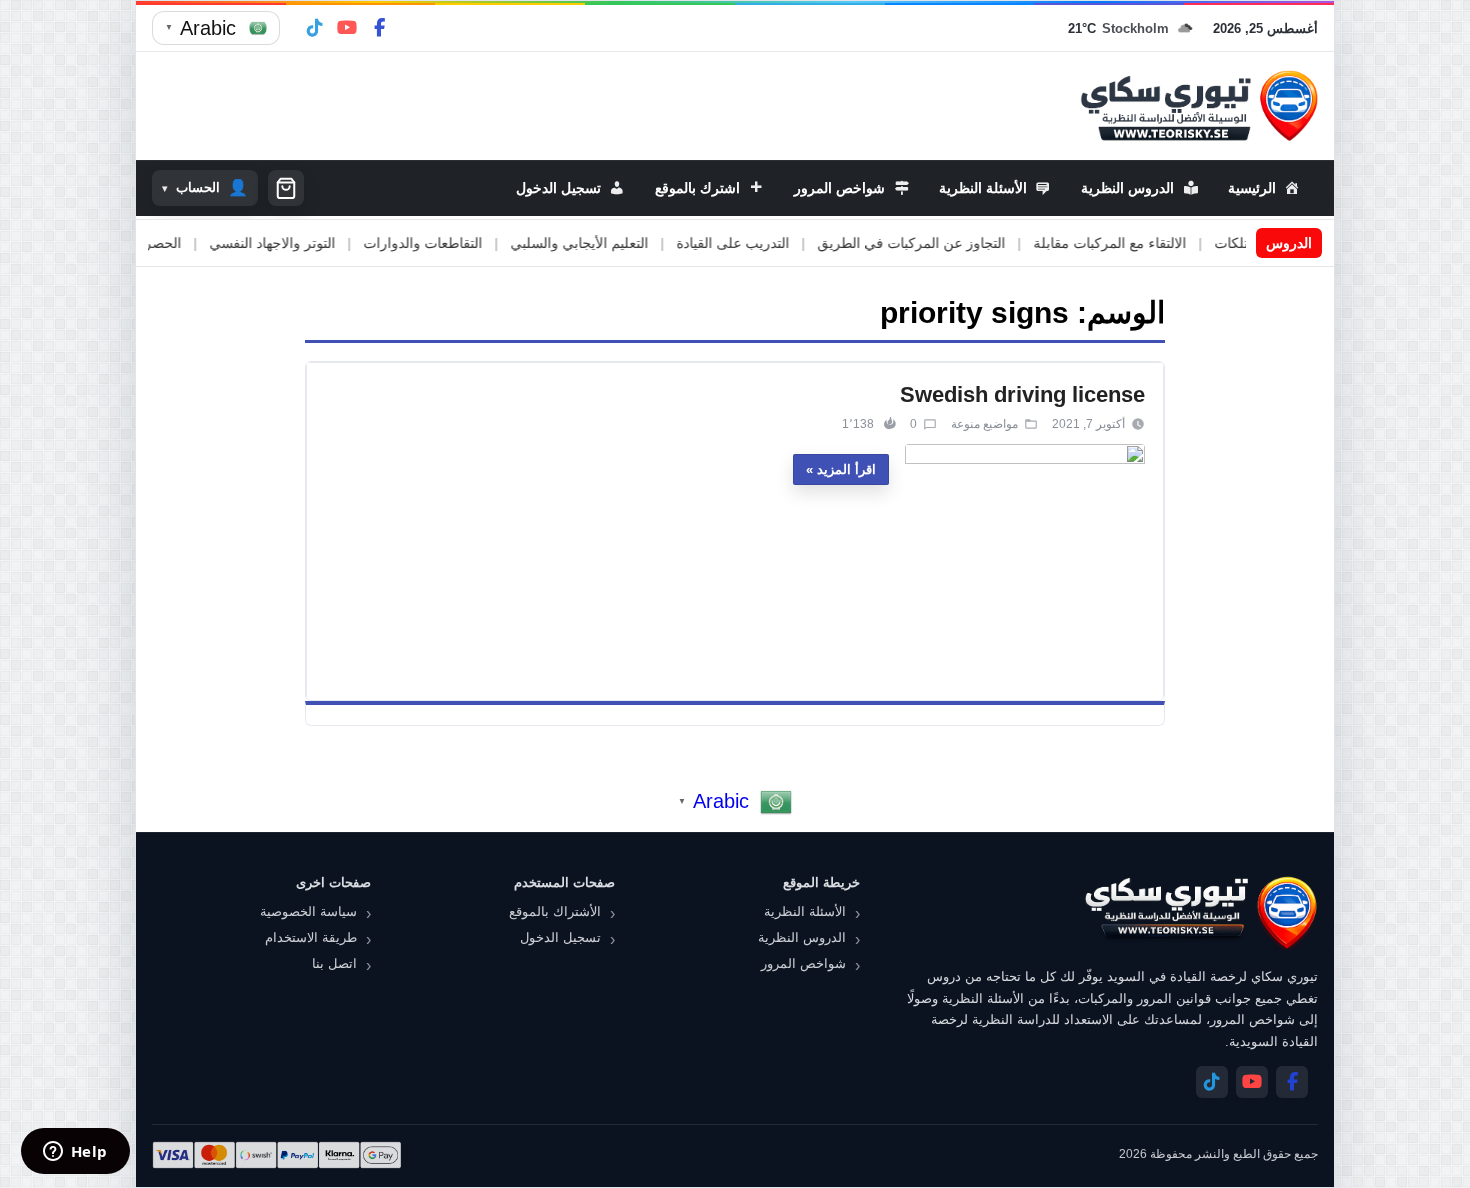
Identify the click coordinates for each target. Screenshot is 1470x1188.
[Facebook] (379, 28)
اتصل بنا (334, 963)
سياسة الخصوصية (308, 911)
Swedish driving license (1022, 394)
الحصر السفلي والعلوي (158, 243)
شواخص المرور (803, 963)
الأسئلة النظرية (805, 911)
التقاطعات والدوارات (466, 243)
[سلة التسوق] (286, 188)
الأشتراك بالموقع (555, 911)
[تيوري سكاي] (1200, 912)
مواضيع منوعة (984, 424)
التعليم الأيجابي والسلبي (623, 243)
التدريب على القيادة (776, 243)
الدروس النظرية (802, 937)
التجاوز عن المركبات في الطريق (955, 243)
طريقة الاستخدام (311, 937)
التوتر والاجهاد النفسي (316, 243)
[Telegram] (315, 28)
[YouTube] (347, 28)
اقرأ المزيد (846, 469)
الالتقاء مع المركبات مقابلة (1153, 243)
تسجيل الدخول (560, 937)
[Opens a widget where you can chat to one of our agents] (75, 1153)
